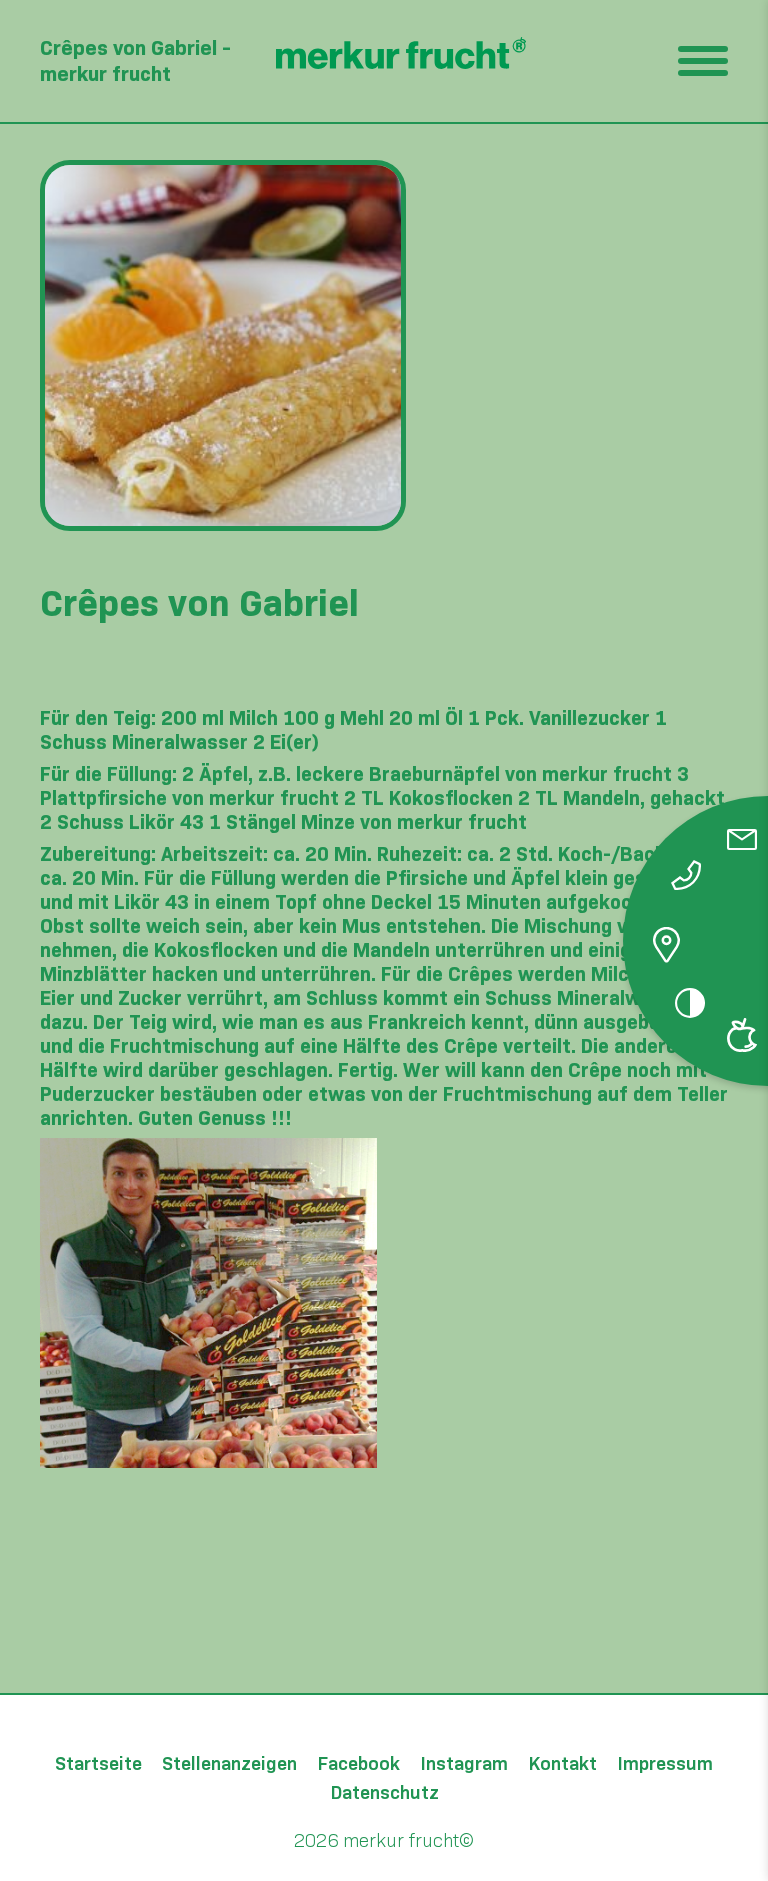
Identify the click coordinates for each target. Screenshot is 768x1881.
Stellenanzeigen (229, 1764)
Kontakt (562, 1764)
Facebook (358, 1764)
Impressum (665, 1764)
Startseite (98, 1764)
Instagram (464, 1764)
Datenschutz (384, 1793)
